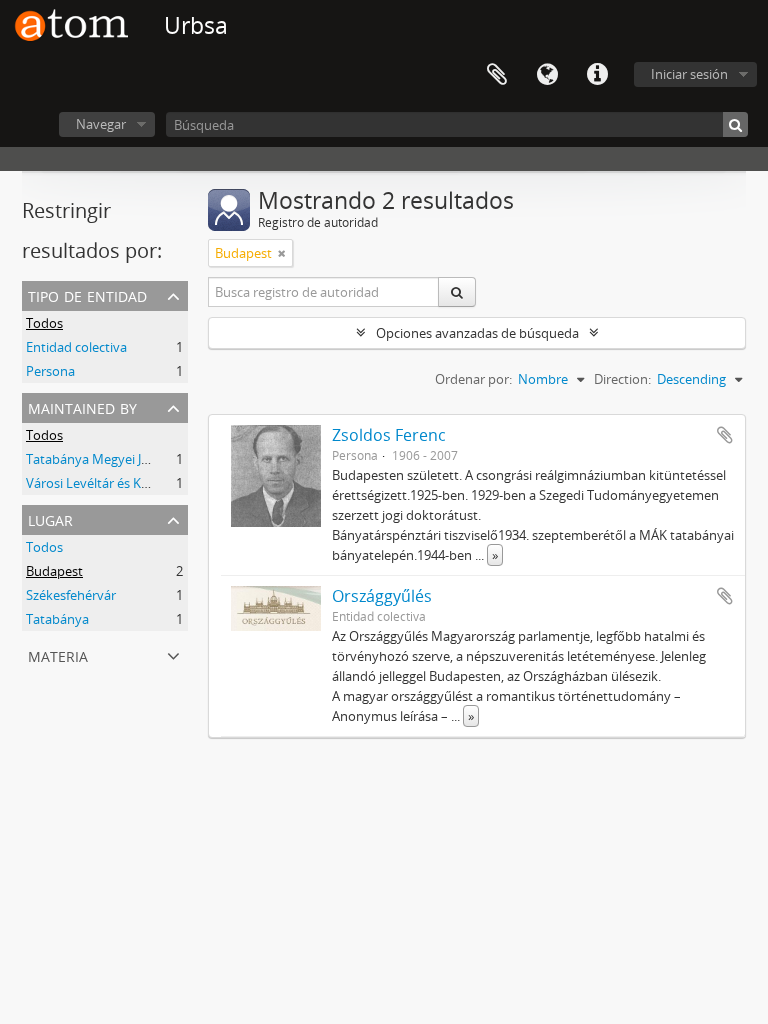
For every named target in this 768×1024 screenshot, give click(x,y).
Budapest (54, 571)
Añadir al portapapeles (725, 435)
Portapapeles (497, 75)
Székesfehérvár (71, 595)
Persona (50, 371)
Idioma (547, 75)
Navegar (101, 124)
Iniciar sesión (689, 74)
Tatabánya (57, 619)
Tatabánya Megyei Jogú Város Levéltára (142, 459)
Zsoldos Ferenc (389, 435)
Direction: (622, 379)
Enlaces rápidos (597, 75)
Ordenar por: (473, 379)
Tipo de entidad (87, 294)
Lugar (50, 518)
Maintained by (82, 406)
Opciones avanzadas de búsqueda (477, 333)
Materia (58, 654)
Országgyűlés (382, 596)
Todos (44, 323)
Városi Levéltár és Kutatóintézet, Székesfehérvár (168, 483)
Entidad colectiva (76, 347)
